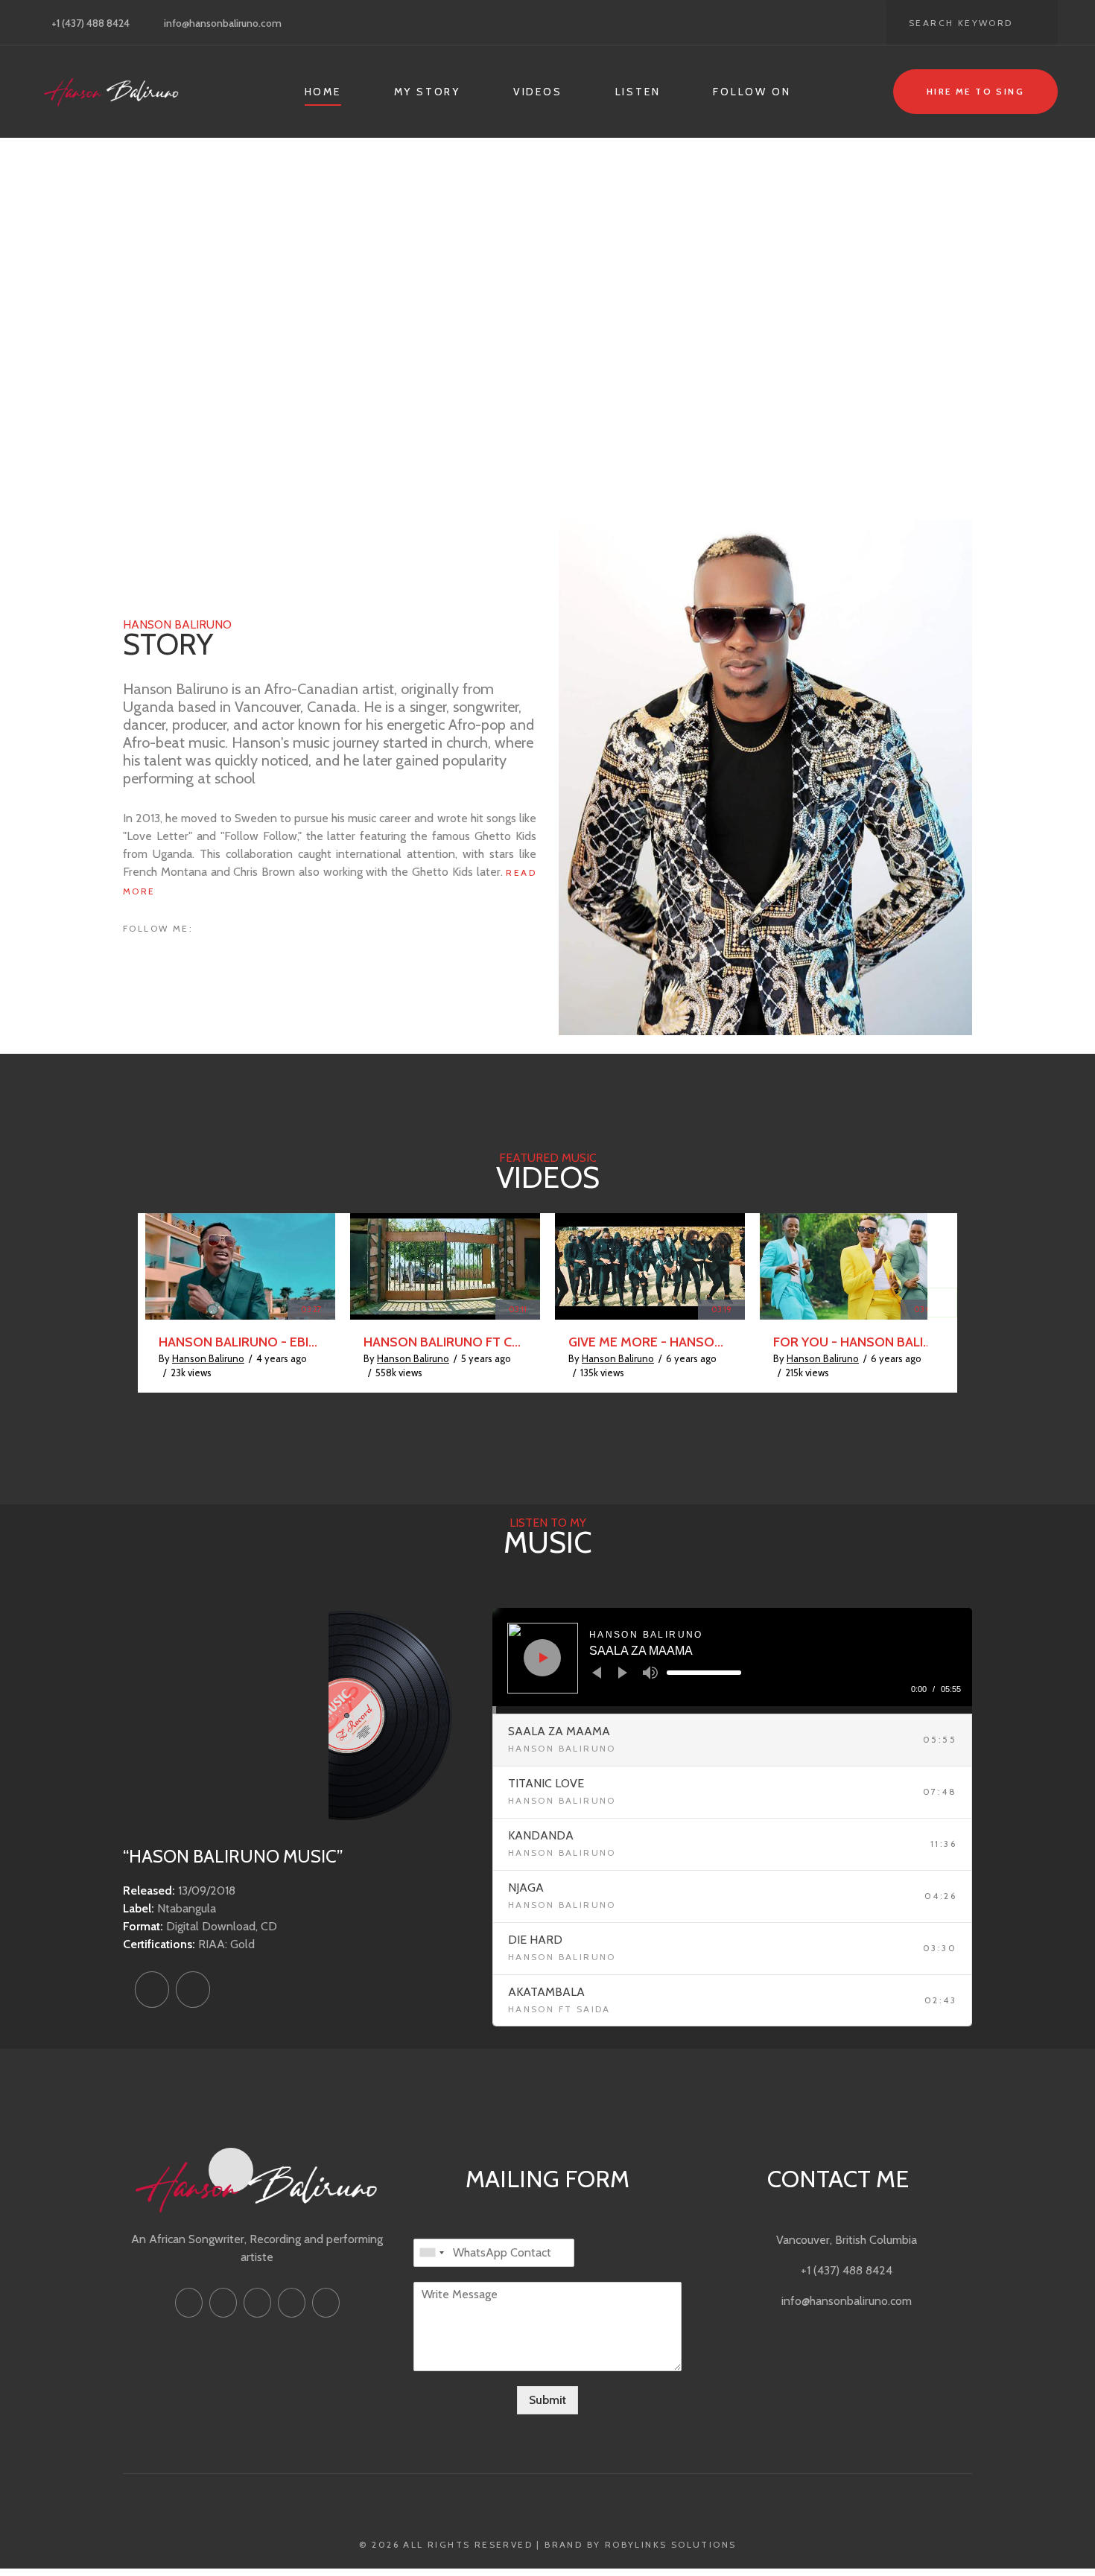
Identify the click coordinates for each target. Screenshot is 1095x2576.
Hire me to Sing (975, 91)
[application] (732, 1661)
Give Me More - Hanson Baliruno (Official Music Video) (650, 1342)
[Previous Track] (597, 1673)
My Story (427, 92)
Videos (538, 92)
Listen (638, 92)
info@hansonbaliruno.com (223, 23)
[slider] (704, 1673)
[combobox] (431, 2253)
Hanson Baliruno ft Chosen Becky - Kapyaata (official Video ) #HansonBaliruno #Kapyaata (445, 1342)
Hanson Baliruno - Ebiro (240, 1342)
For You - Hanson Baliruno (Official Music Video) (855, 1342)
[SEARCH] (1035, 22)
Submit (547, 2400)
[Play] (544, 1658)
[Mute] (650, 1673)
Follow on (752, 92)
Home (323, 92)
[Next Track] (623, 1673)
